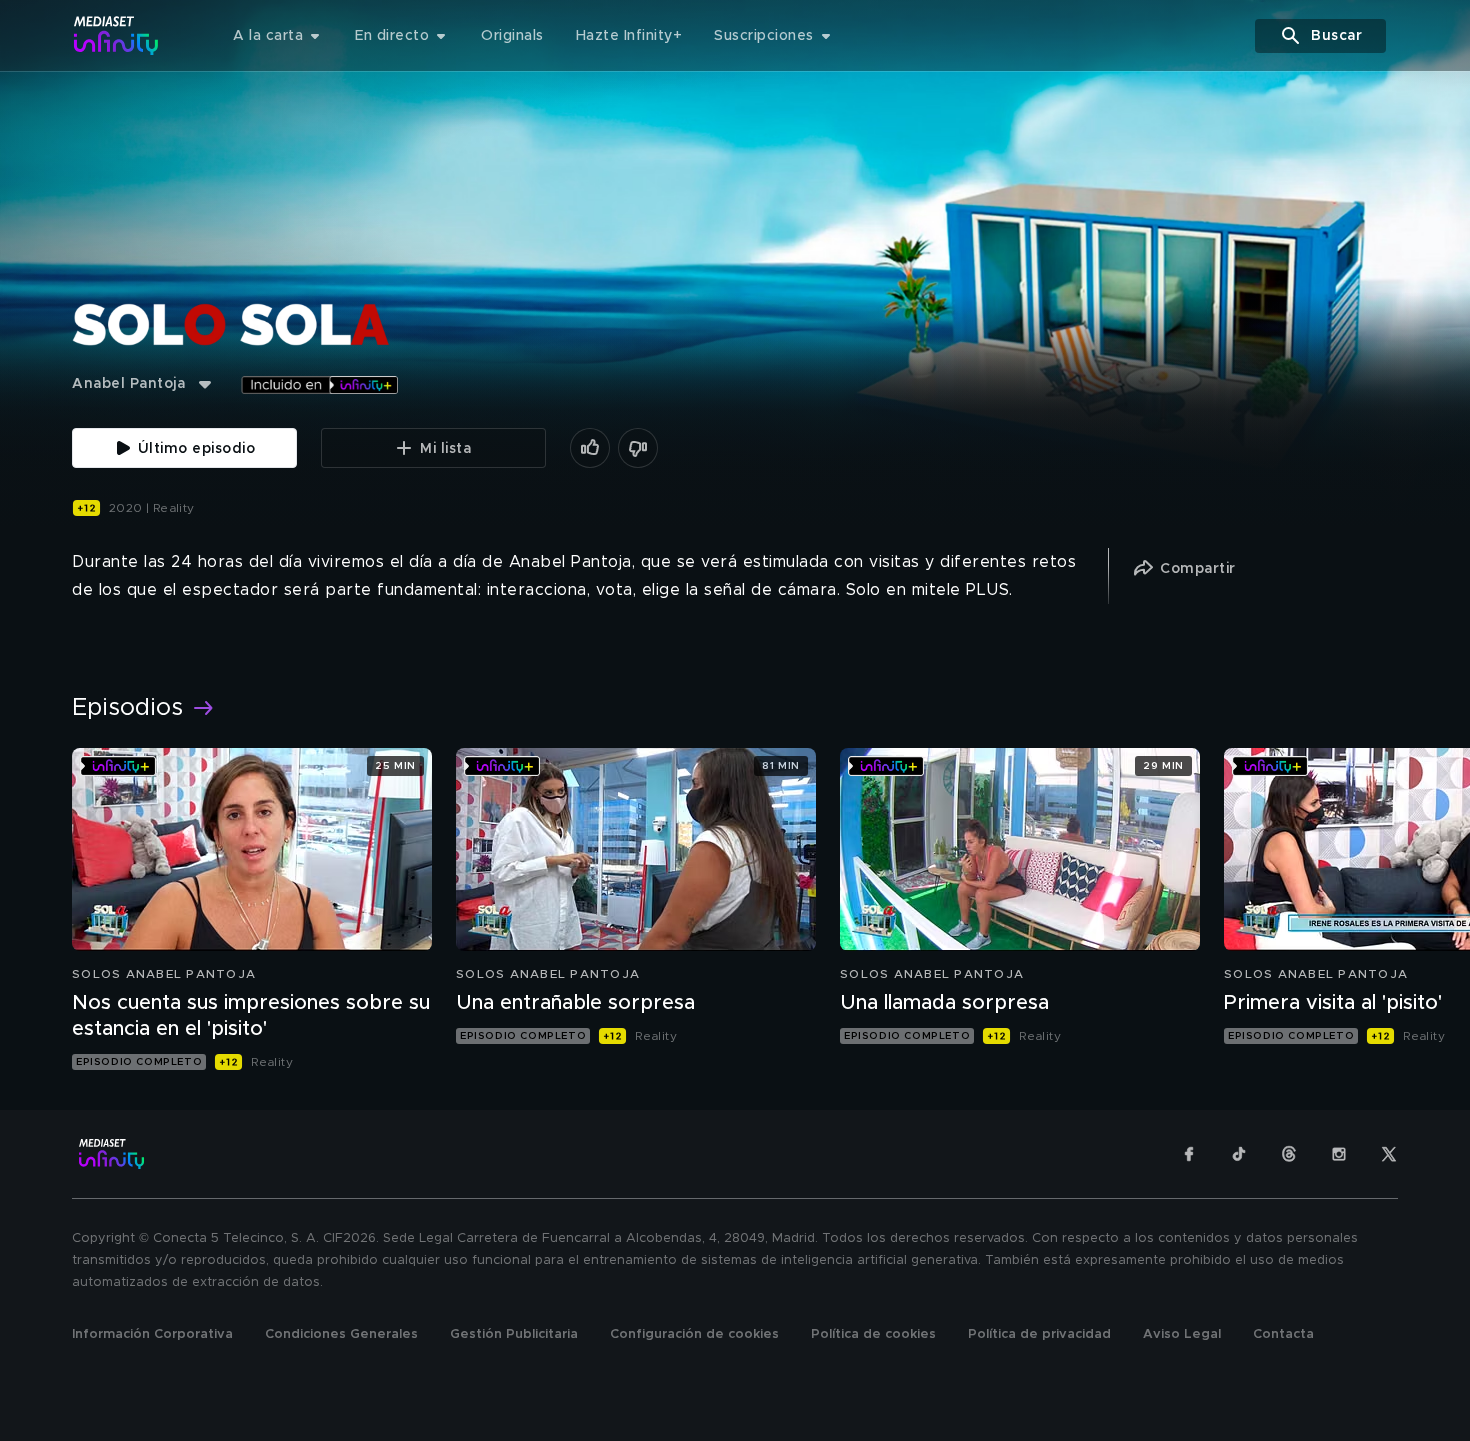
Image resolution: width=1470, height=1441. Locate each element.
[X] (1389, 1154)
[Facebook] (1189, 1154)
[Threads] (1289, 1154)
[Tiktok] (1239, 1154)
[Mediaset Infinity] (116, 35)
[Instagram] (1339, 1154)
